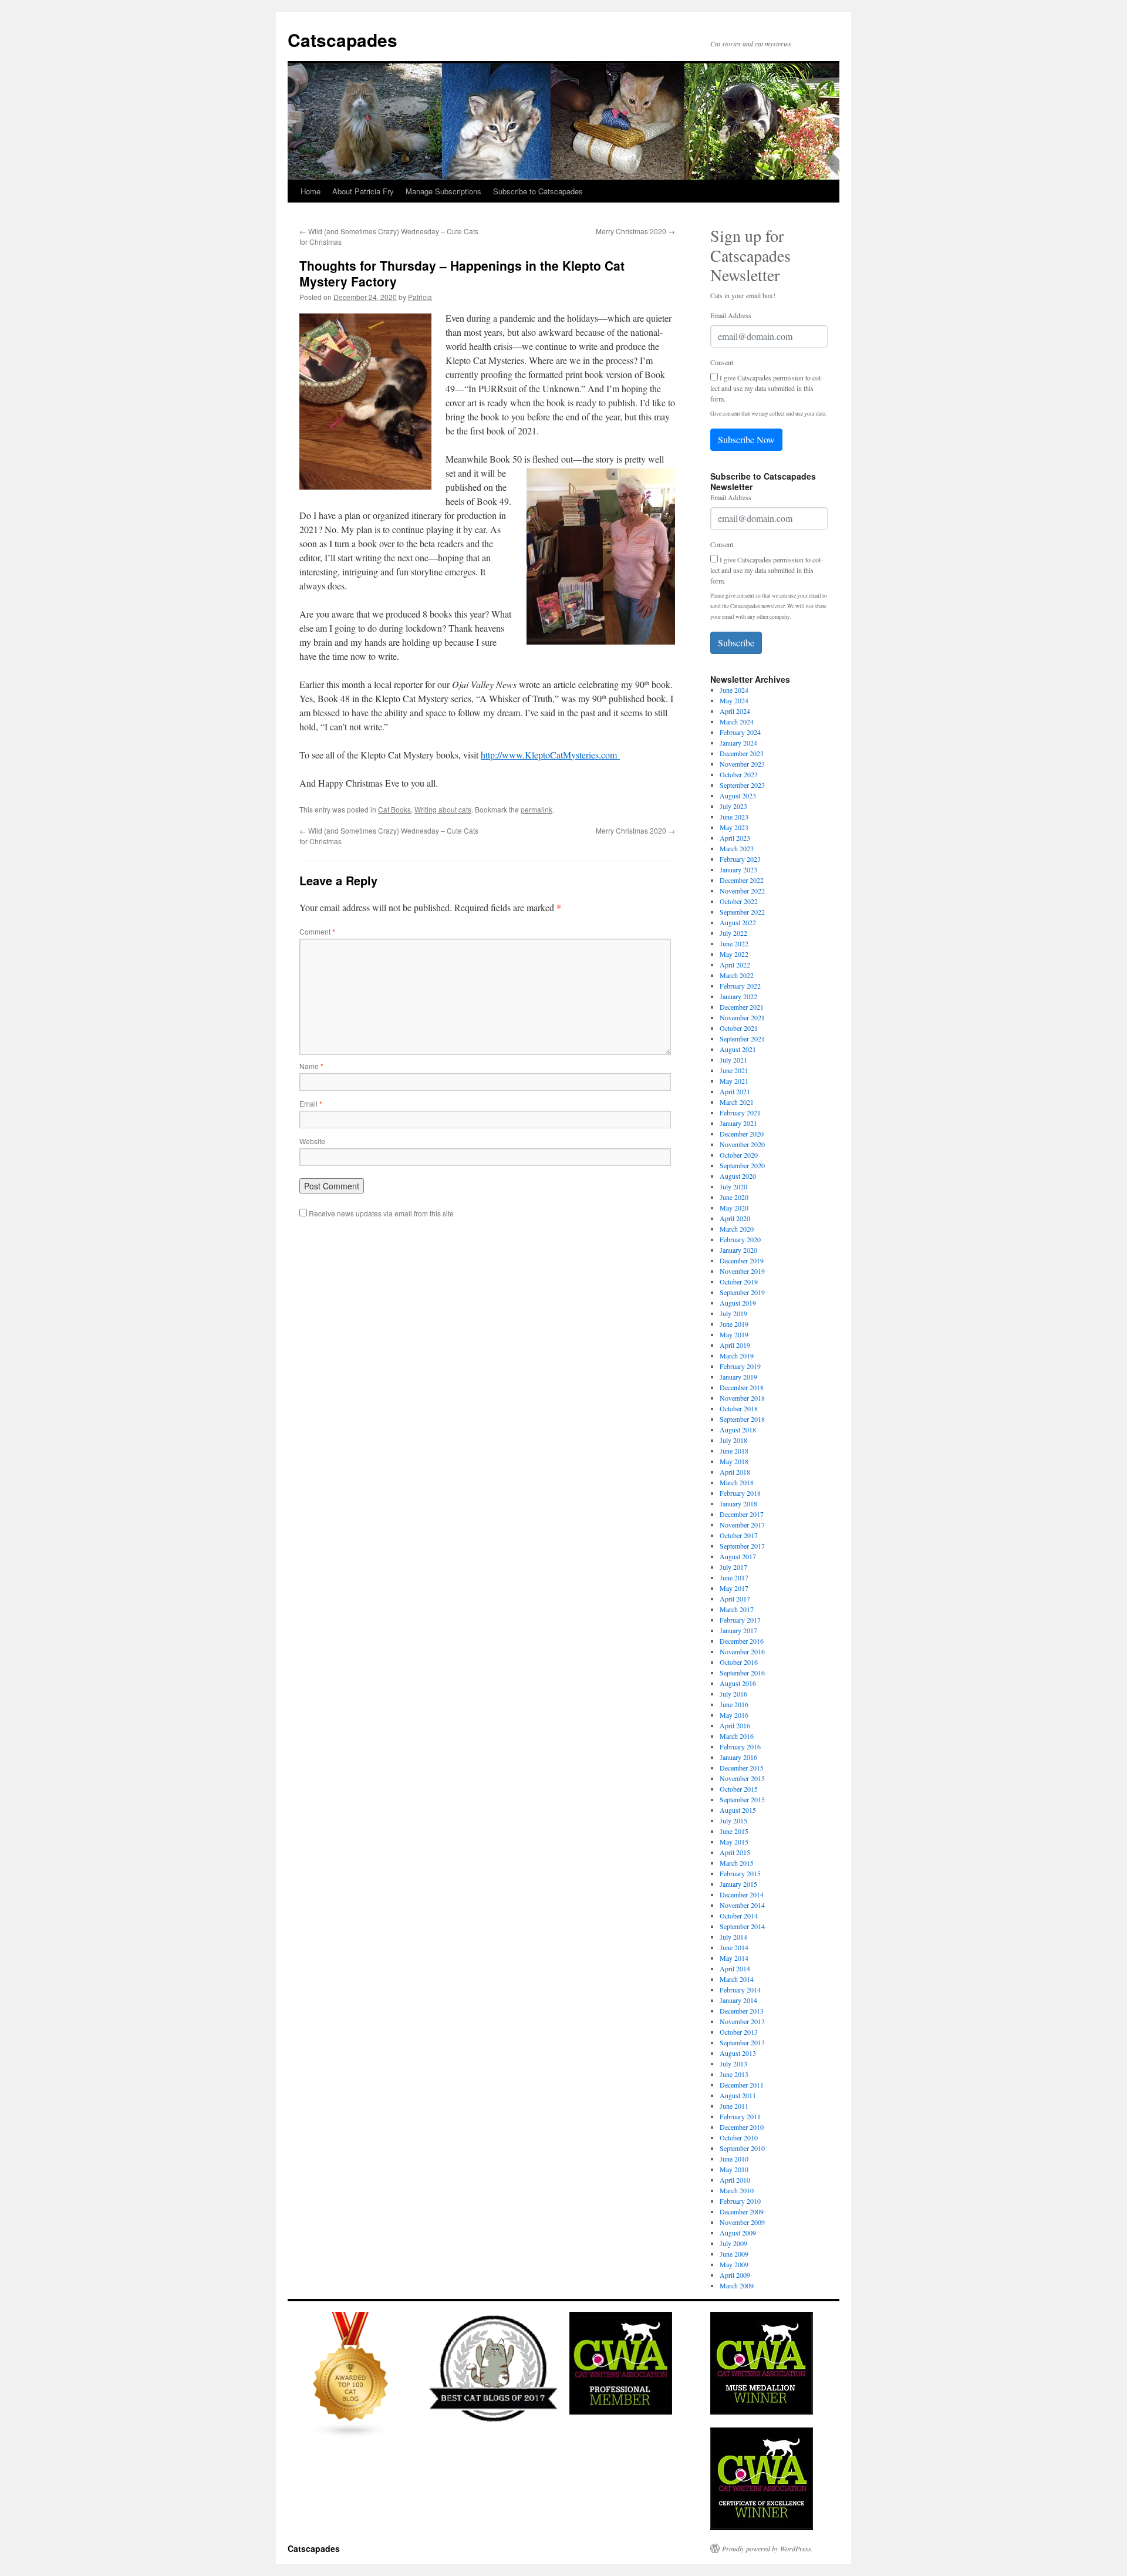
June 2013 (734, 2074)
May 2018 (734, 1461)
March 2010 (737, 2190)
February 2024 (740, 732)
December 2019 (742, 1260)
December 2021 (742, 1007)
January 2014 (738, 2000)
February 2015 (740, 1873)
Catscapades (343, 40)
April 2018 (735, 1472)
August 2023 (738, 795)
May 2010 (734, 2169)
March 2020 (737, 1229)
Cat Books (394, 809)
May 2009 (734, 2264)
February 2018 (740, 1493)
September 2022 (742, 912)
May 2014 (734, 1958)
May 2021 (734, 1081)
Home (311, 191)
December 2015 (742, 1768)
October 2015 (739, 1789)
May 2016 (734, 1715)
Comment (317, 931)
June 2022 (734, 943)
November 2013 (742, 2021)
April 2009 (735, 2275)
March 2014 (737, 1979)
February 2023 (740, 859)
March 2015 (737, 1863)
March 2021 (737, 1102)
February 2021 (740, 1112)
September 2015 (742, 1799)
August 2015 (738, 1810)
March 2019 (737, 1356)
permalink (536, 809)
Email (311, 1103)
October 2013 (739, 2032)
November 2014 (742, 1905)
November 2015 (742, 1778)
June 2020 (734, 1197)
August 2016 (738, 1683)
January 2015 (738, 1884)
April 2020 (735, 1218)
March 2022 (737, 975)
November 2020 (742, 1144)
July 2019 (733, 1313)
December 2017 (742, 1514)
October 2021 (739, 1028)
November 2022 (742, 891)
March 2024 (737, 721)
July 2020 (733, 1186)
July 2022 (733, 933)
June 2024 (734, 690)
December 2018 (742, 1387)
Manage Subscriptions (443, 191)
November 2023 (742, 764)
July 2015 (733, 1820)
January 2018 (738, 1503)
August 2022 (738, 922)
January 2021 (738, 1123)
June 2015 (734, 1831)
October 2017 (739, 1535)
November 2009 (742, 2222)
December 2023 (742, 753)
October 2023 (739, 774)
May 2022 (734, 954)
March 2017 (737, 1609)
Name (311, 1066)
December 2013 (742, 2011)
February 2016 (740, 1746)
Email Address (731, 315)
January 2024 (738, 743)
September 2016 (742, 1673)
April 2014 (735, 1968)
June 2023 (734, 817)
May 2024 (734, 700)
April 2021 (735, 1091)
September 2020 (742, 1165)
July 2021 (733, 1060)
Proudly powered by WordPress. (767, 2548)
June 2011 (734, 2106)
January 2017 (738, 1630)
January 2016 (738, 1757)
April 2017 (735, 1599)
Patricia (420, 297)
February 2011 (740, 2116)
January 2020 (738, 1250)
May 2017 (734, 1588)
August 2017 (738, 1556)
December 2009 (742, 2211)
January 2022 (738, 996)
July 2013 (733, 2064)
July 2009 (733, 2243)
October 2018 (739, 1408)
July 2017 (733, 1567)
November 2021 (742, 1017)
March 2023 (737, 848)
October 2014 (739, 1916)
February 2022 (740, 986)
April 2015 (735, 1852)
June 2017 (734, 1577)
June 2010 (734, 2159)
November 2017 (742, 1525)
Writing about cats (443, 809)
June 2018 (734, 1451)
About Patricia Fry (363, 191)
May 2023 (734, 827)
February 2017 (740, 1620)
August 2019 (738, 1303)
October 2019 (739, 1282)
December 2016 (742, 1641)
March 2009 (737, 2285)
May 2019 (734, 1334)
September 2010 (742, 2148)
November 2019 (742, 1271)
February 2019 (740, 1366)
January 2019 (738, 1377)
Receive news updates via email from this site (380, 1213)
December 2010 (742, 2127)
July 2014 (733, 1937)
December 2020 (742, 1134)
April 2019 (735, 1345)
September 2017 (742, 1546)
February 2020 (740, 1239)
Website (312, 1141)
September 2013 (742, 2042)
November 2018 (742, 1398)
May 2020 (734, 1208)
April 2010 (735, 2180)
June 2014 (734, 1947)
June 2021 (734, 1070)
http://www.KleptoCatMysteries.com (550, 755)
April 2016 (735, 1725)
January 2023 (738, 869)
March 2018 (737, 1482)
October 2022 (739, 901)
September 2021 (742, 1039)
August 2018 (738, 1429)
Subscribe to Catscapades (538, 191)
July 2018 (733, 1440)
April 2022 (735, 965)
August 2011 (738, 2095)
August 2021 (738, 1049)
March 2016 (737, 1736)
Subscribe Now (746, 439)
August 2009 (738, 2233)
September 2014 (742, 1926)
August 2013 (738, 2053)
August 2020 (738, 1176)
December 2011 (742, 2085)
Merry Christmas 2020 (635, 231)
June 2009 (734, 2254)
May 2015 (734, 1842)
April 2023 (735, 838)
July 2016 (733, 1694)
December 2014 (742, 1894)
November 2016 (742, 1651)
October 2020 (739, 1155)
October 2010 (739, 2137)
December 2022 (742, 880)
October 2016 (739, 1662)
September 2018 (742, 1419)
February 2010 (740, 2201)
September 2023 (742, 785)
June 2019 (734, 1324)
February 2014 (740, 1990)
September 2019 (742, 1292)
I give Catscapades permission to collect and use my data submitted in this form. (767, 388)
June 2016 (734, 1704)
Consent (722, 362)
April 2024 (735, 711)
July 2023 (733, 806)
